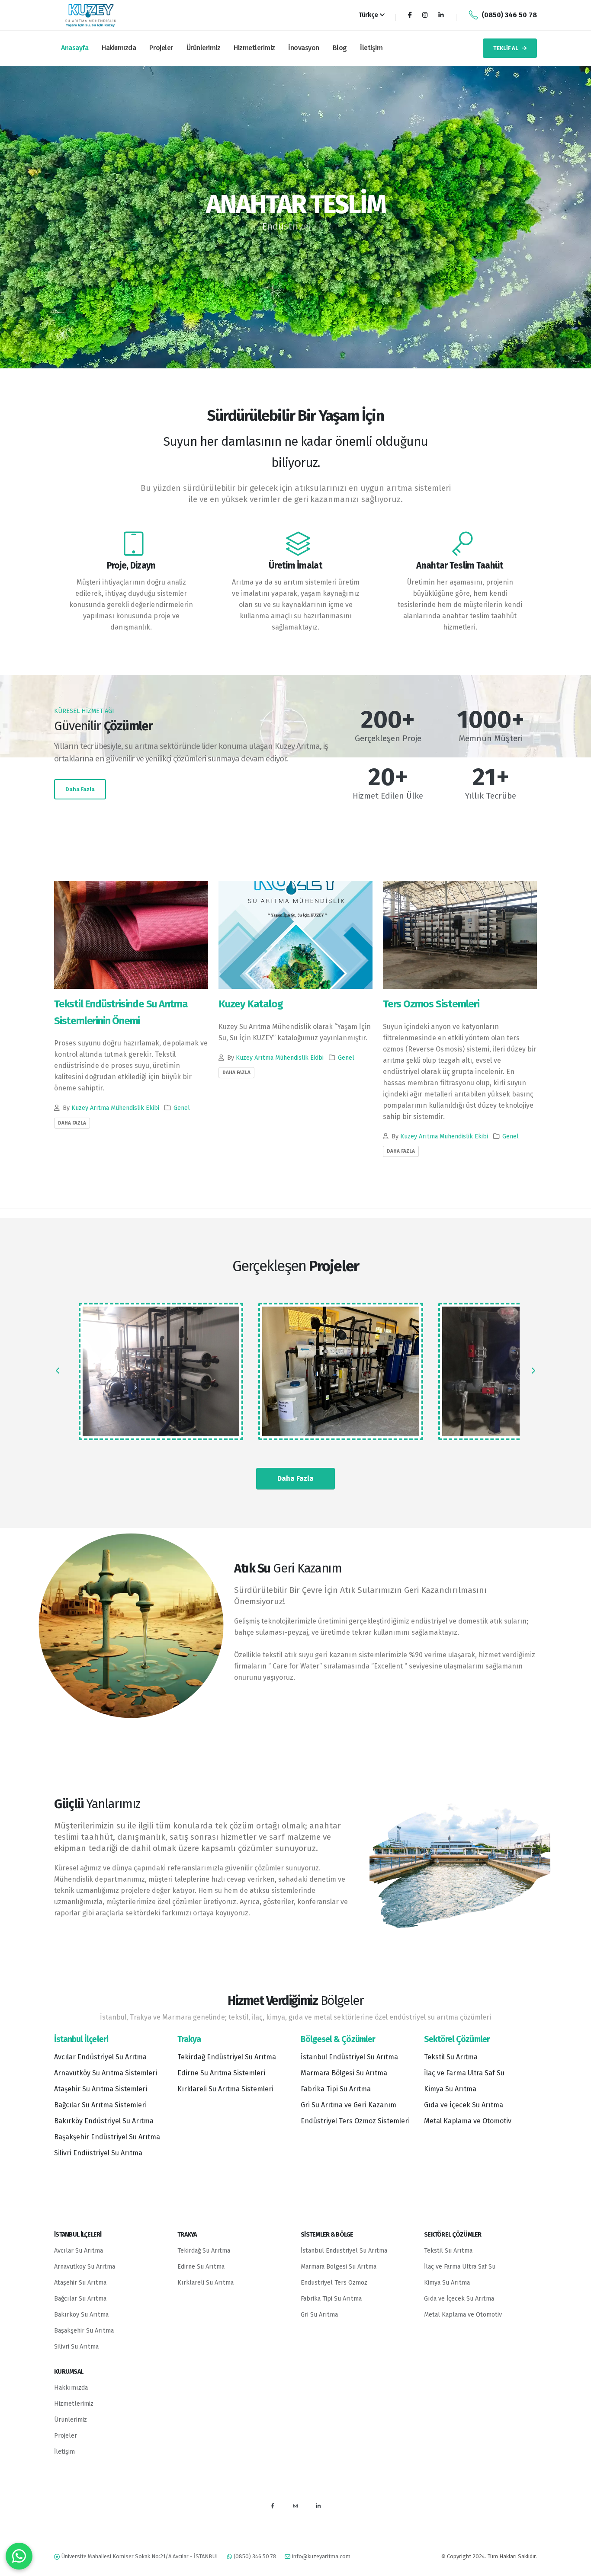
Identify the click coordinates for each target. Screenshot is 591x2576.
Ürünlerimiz (204, 48)
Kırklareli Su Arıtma (206, 2283)
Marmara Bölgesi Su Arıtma (344, 2073)
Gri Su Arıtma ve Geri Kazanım (348, 2105)
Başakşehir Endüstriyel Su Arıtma (107, 2137)
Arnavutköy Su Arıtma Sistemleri (106, 2073)
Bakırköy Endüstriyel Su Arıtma (104, 2121)
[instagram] (295, 2506)
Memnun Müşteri (491, 738)
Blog (340, 48)
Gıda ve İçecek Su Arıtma (464, 2105)
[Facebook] (410, 15)
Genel (182, 1108)
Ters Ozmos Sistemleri (431, 1004)
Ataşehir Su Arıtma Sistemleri (101, 2089)
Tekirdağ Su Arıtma (204, 2251)
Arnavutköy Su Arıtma (85, 2267)
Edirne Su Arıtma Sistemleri (221, 2073)
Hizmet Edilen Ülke (388, 796)
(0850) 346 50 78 (509, 15)
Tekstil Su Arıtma (451, 2057)
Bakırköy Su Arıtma (81, 2315)
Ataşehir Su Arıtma (80, 2283)
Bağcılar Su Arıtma (80, 2299)
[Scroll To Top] (576, 2566)
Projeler (161, 48)
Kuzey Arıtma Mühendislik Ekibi (115, 1108)
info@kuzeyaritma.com (321, 2556)
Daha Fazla (80, 789)
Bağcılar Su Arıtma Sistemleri (100, 2105)
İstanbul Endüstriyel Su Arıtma (349, 2057)
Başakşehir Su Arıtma (84, 2331)
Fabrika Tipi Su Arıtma (336, 2089)
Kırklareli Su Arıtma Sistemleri (225, 2089)
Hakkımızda (119, 48)
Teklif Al (506, 48)
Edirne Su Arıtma (201, 2267)
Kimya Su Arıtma (450, 2089)
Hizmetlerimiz (254, 48)
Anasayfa (75, 48)
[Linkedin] (441, 15)
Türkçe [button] (369, 15)
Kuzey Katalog (251, 1004)
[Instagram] (425, 15)
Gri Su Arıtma (319, 2315)
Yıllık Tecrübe (491, 796)
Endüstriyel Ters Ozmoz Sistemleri (355, 2121)
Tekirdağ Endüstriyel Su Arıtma (227, 2057)
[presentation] (23, 217)
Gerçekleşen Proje (388, 738)
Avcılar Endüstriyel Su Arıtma (100, 2057)
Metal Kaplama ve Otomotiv (468, 2121)
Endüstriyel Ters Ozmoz (334, 2283)
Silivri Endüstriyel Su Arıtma (98, 2153)
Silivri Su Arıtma (76, 2347)
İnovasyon (304, 48)
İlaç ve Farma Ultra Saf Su (464, 2073)
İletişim (371, 48)
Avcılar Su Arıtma (79, 2251)
